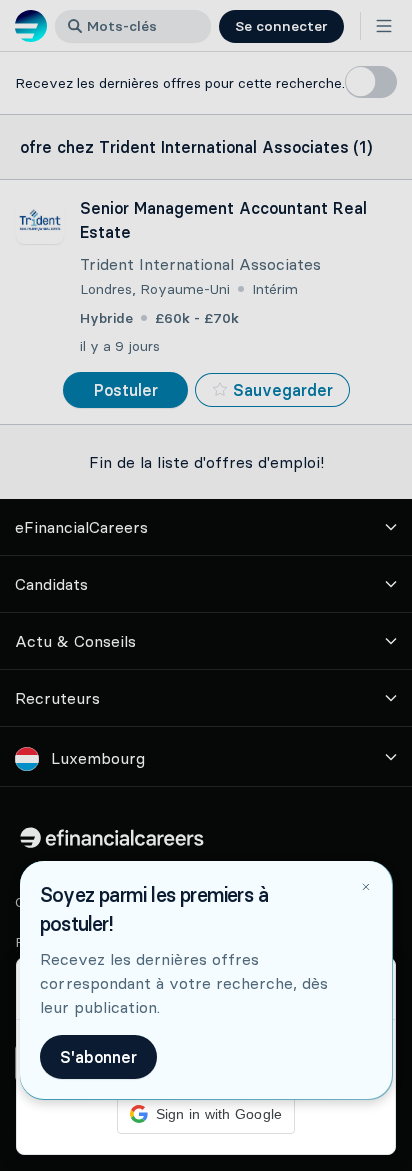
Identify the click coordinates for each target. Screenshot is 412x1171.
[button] (206, 585)
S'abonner (98, 1057)
